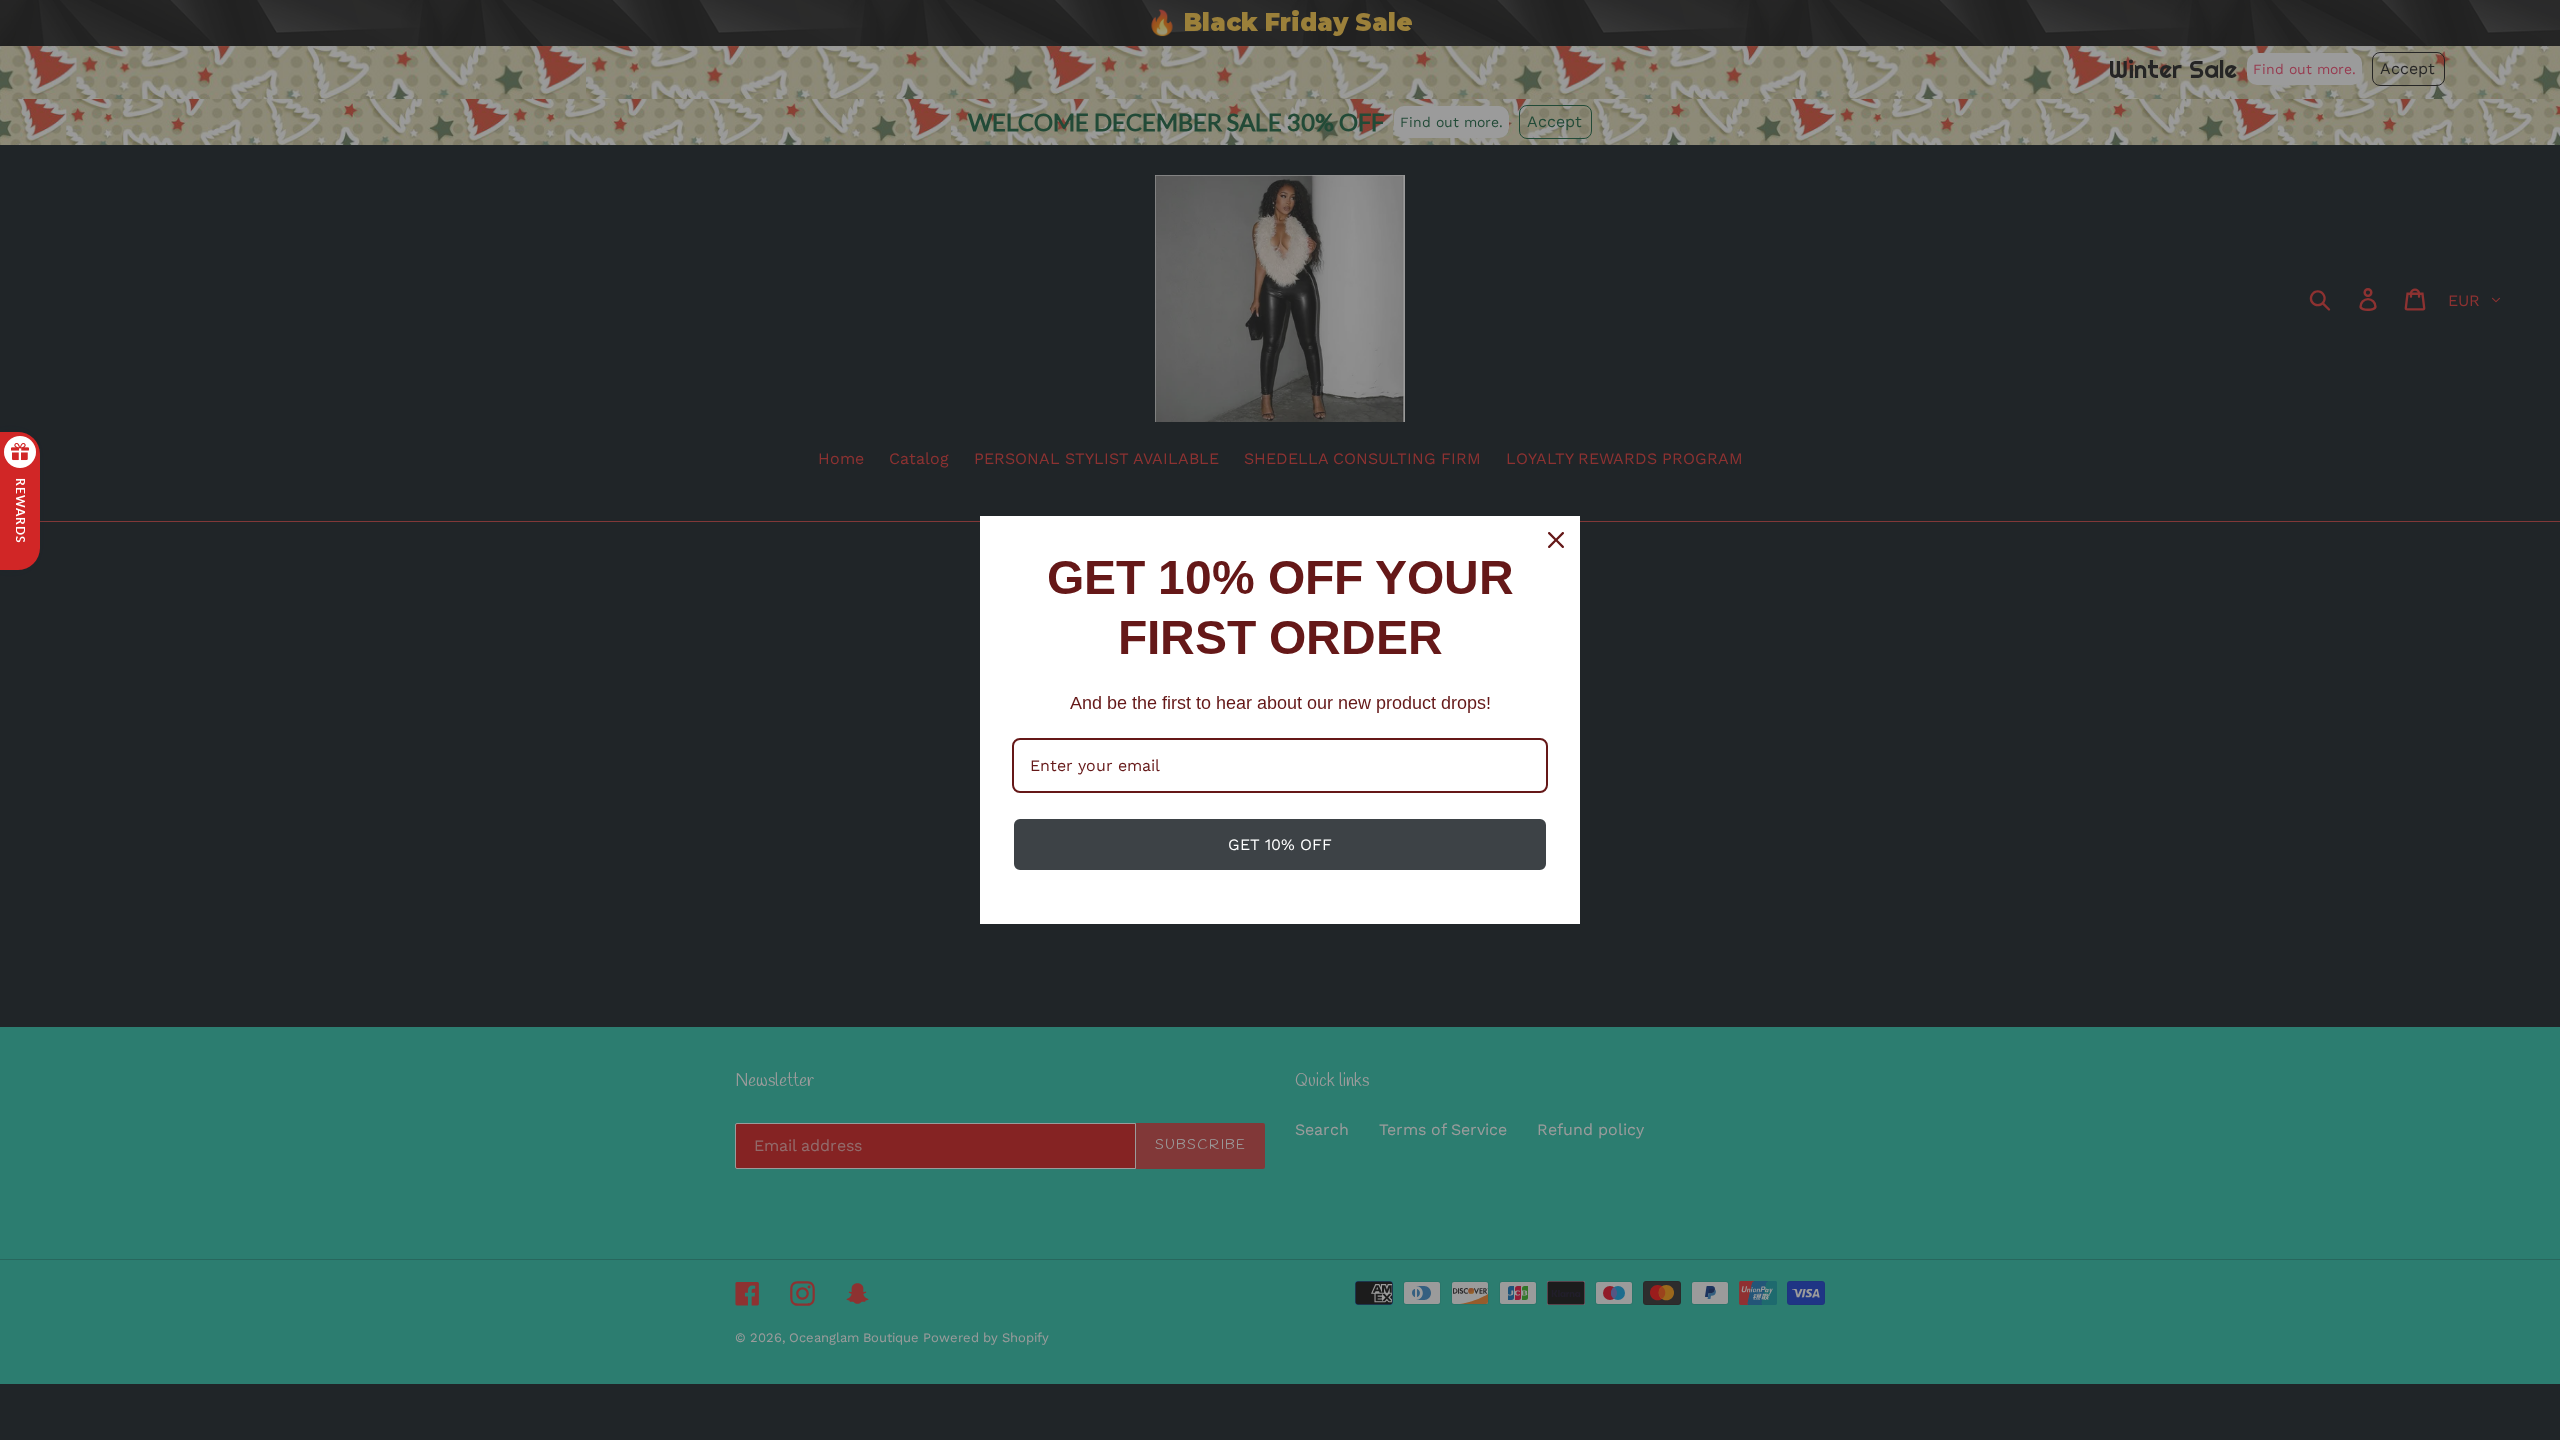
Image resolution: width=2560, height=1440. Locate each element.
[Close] (1556, 540)
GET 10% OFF (1280, 844)
